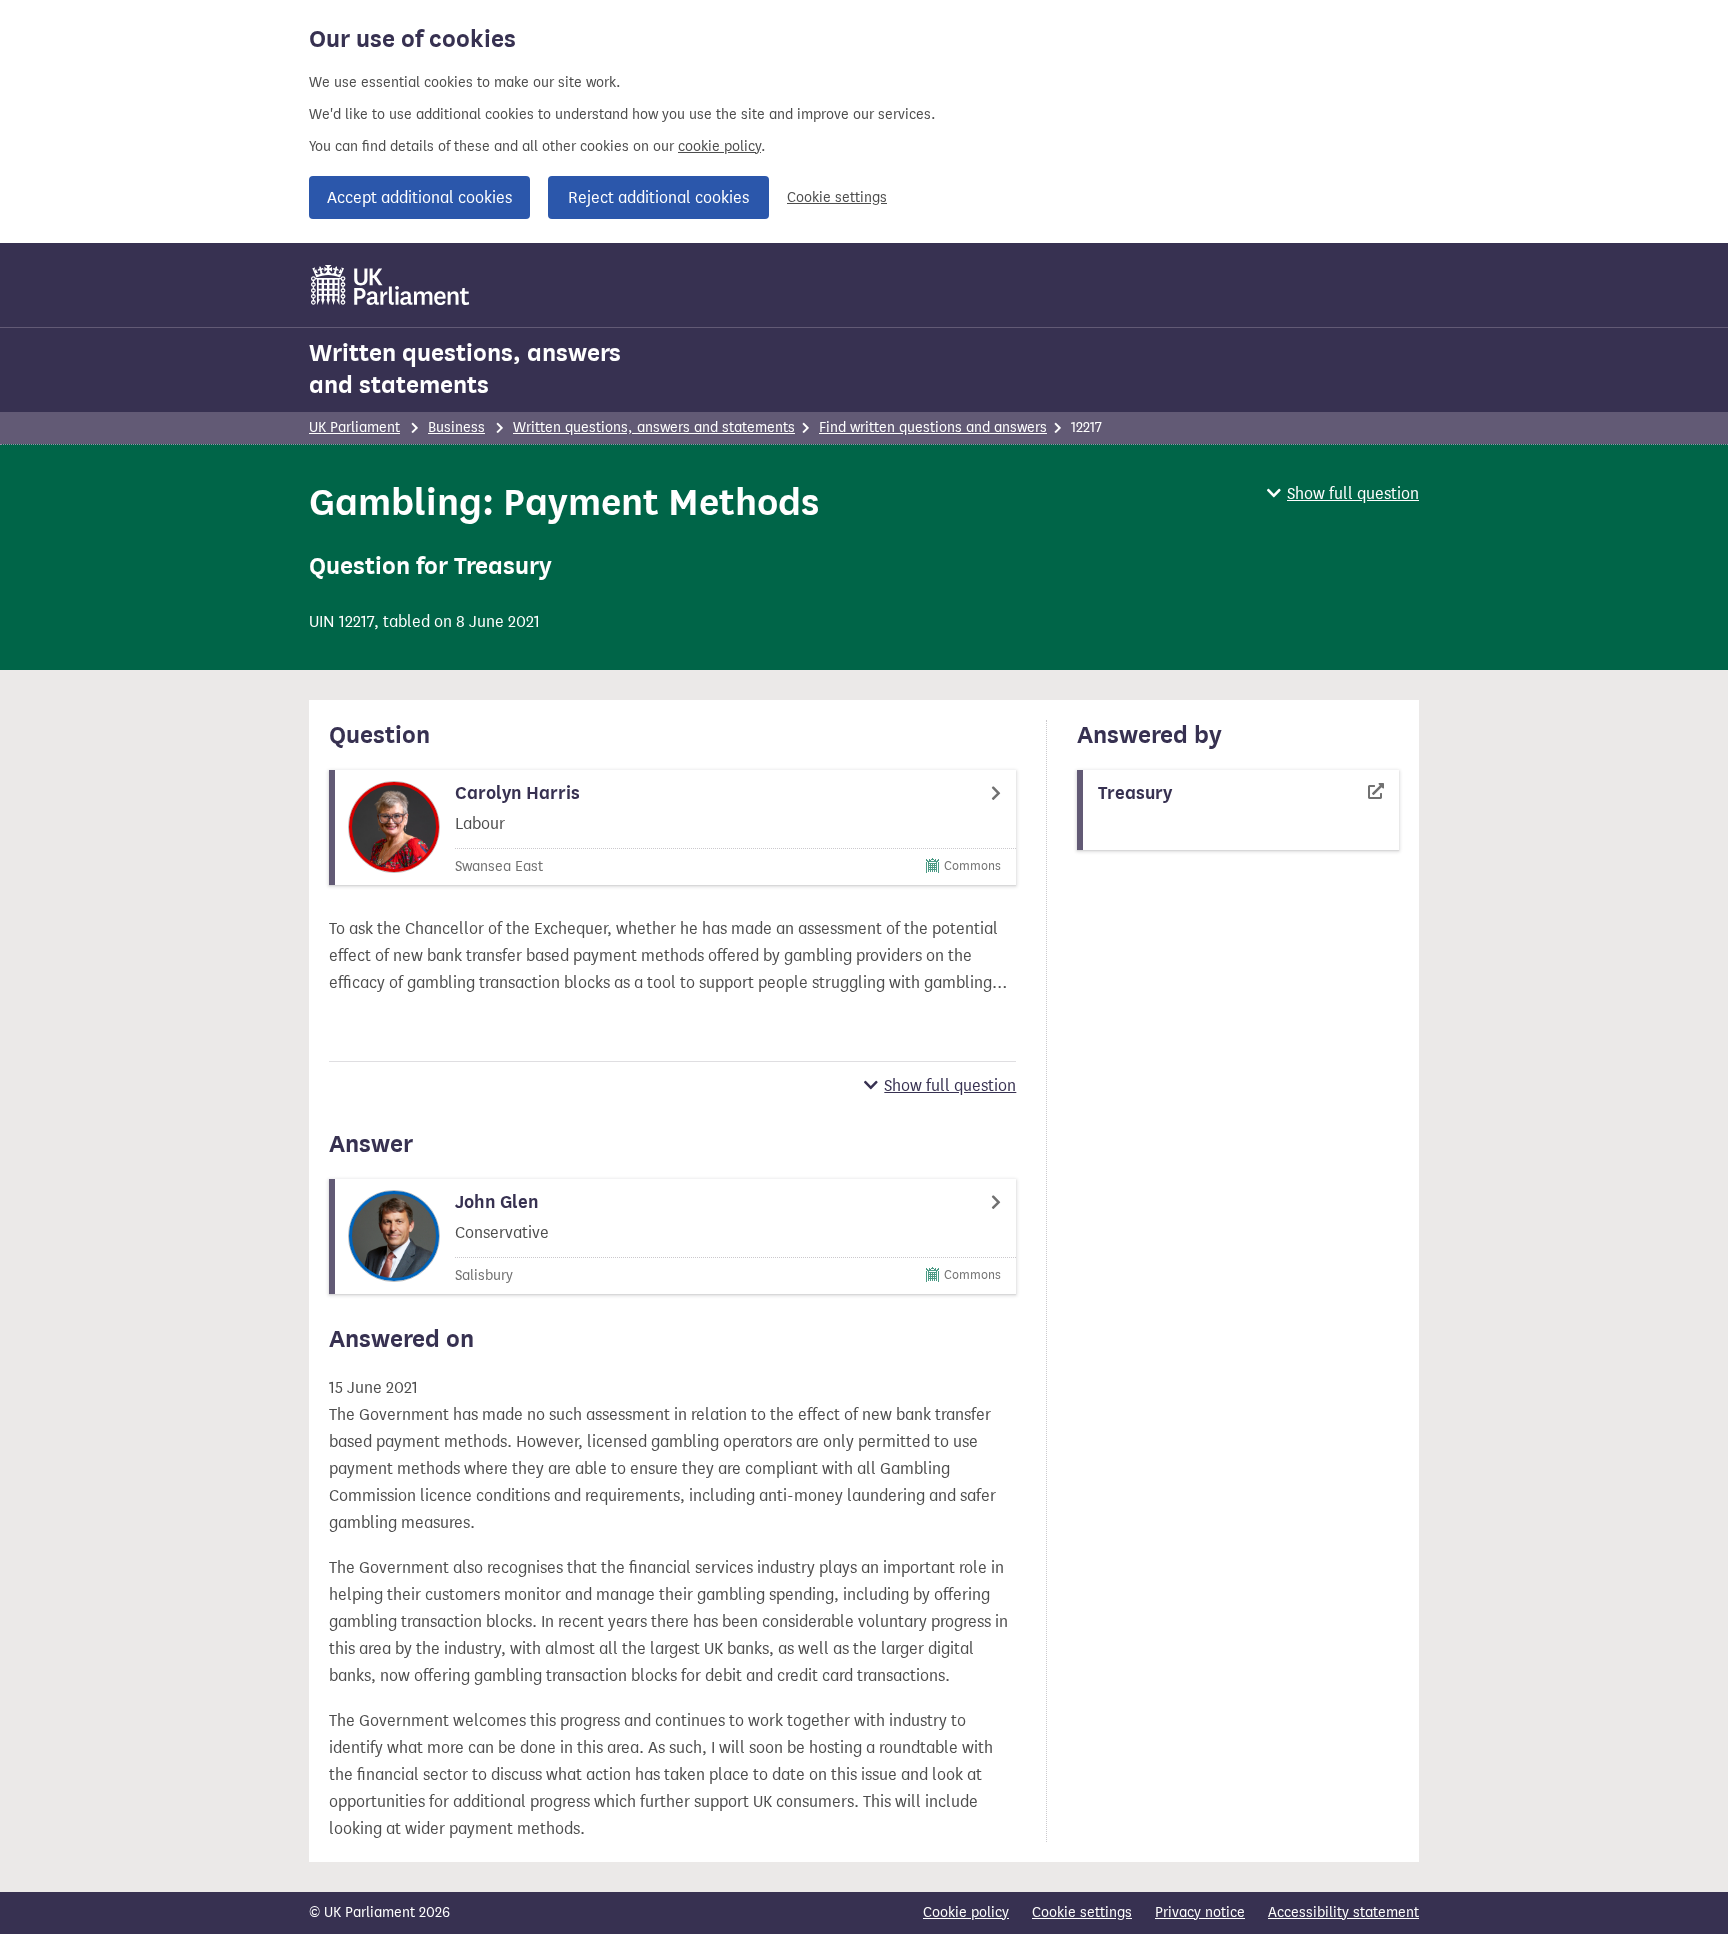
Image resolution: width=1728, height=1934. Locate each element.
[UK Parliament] (390, 285)
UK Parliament (354, 427)
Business (456, 427)
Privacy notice (1200, 1912)
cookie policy (719, 146)
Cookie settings (837, 197)
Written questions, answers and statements (465, 369)
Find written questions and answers (933, 427)
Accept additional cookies (419, 197)
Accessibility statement (1343, 1912)
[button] (1343, 493)
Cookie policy (966, 1912)
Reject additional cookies (658, 197)
